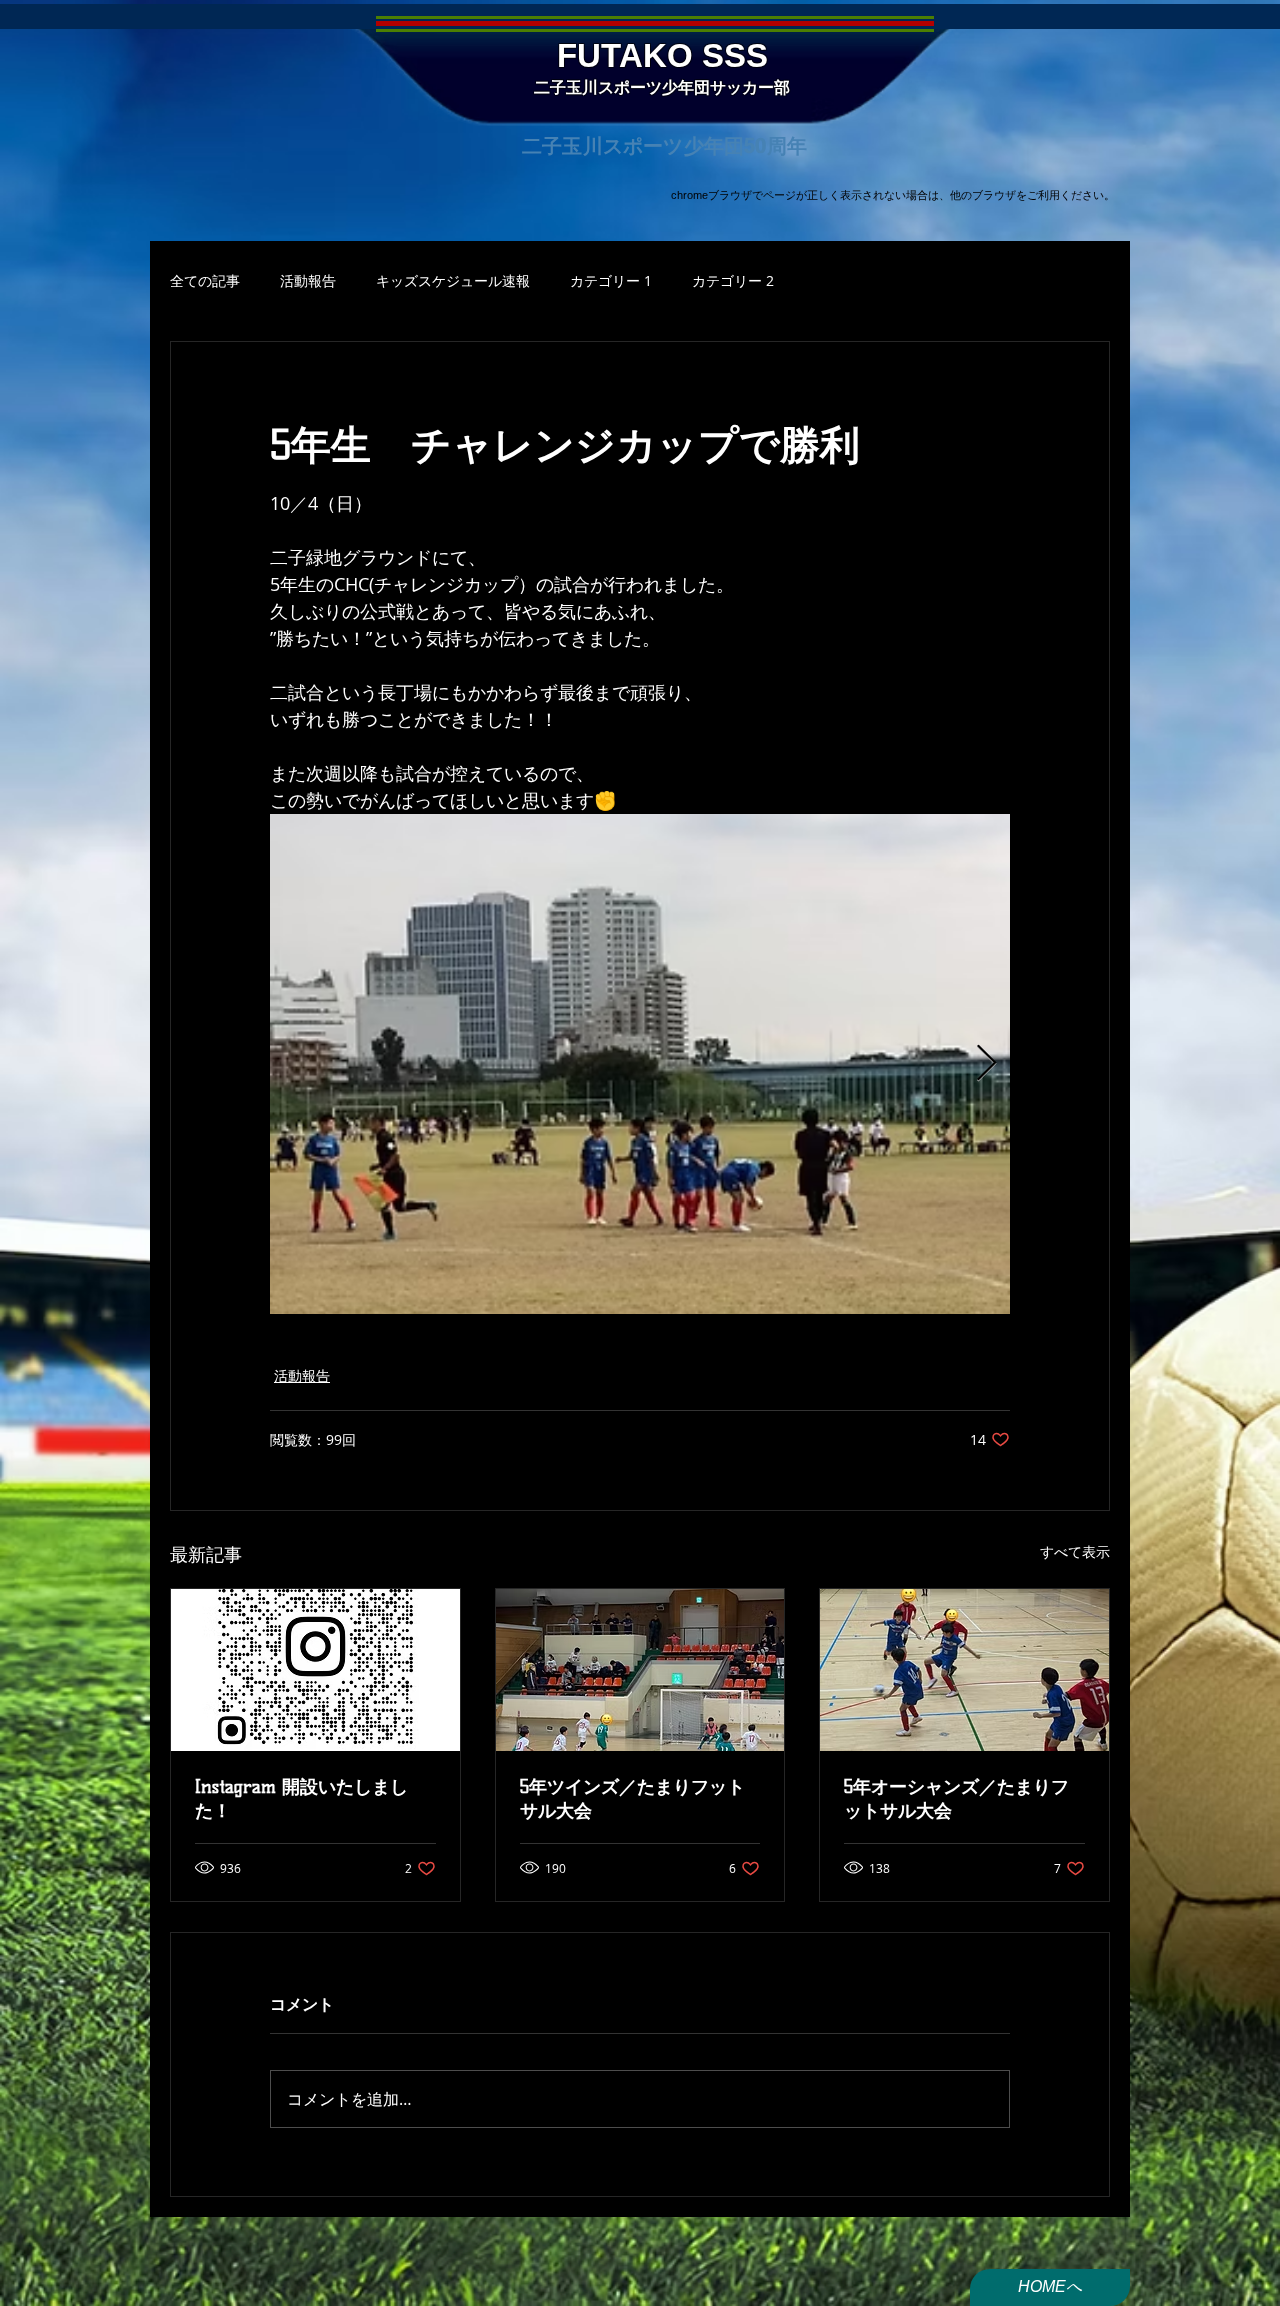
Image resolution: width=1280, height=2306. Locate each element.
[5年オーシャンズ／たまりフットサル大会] (964, 1670)
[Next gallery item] (986, 1064)
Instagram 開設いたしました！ (301, 1799)
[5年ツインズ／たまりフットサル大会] (640, 1670)
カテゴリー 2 (733, 281)
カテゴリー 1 (611, 281)
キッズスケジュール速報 (453, 281)
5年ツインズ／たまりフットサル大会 (632, 1799)
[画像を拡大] (640, 1064)
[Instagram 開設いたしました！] (315, 1670)
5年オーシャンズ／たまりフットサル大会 (956, 1799)
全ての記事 (205, 281)
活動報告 (308, 281)
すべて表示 (1075, 1551)
